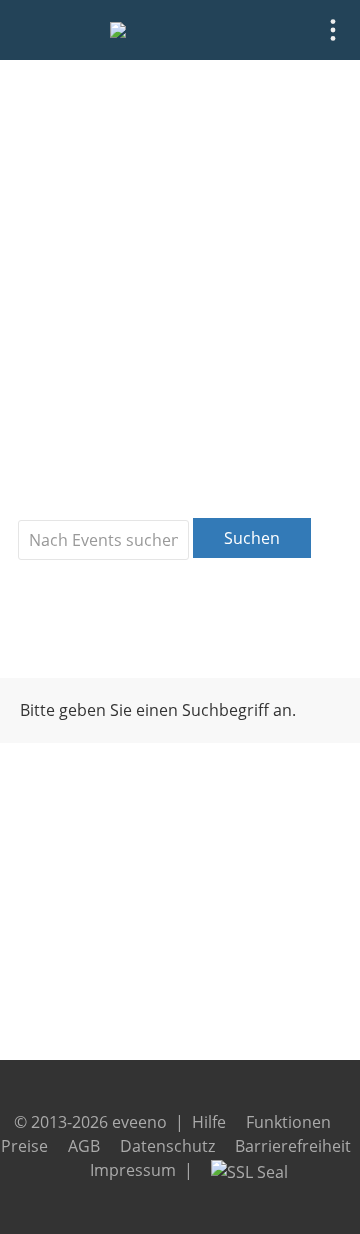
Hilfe (209, 1122)
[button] (333, 30)
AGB (84, 1146)
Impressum (133, 1170)
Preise (24, 1146)
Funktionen (288, 1122)
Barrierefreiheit (293, 1146)
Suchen (252, 538)
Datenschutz (167, 1146)
